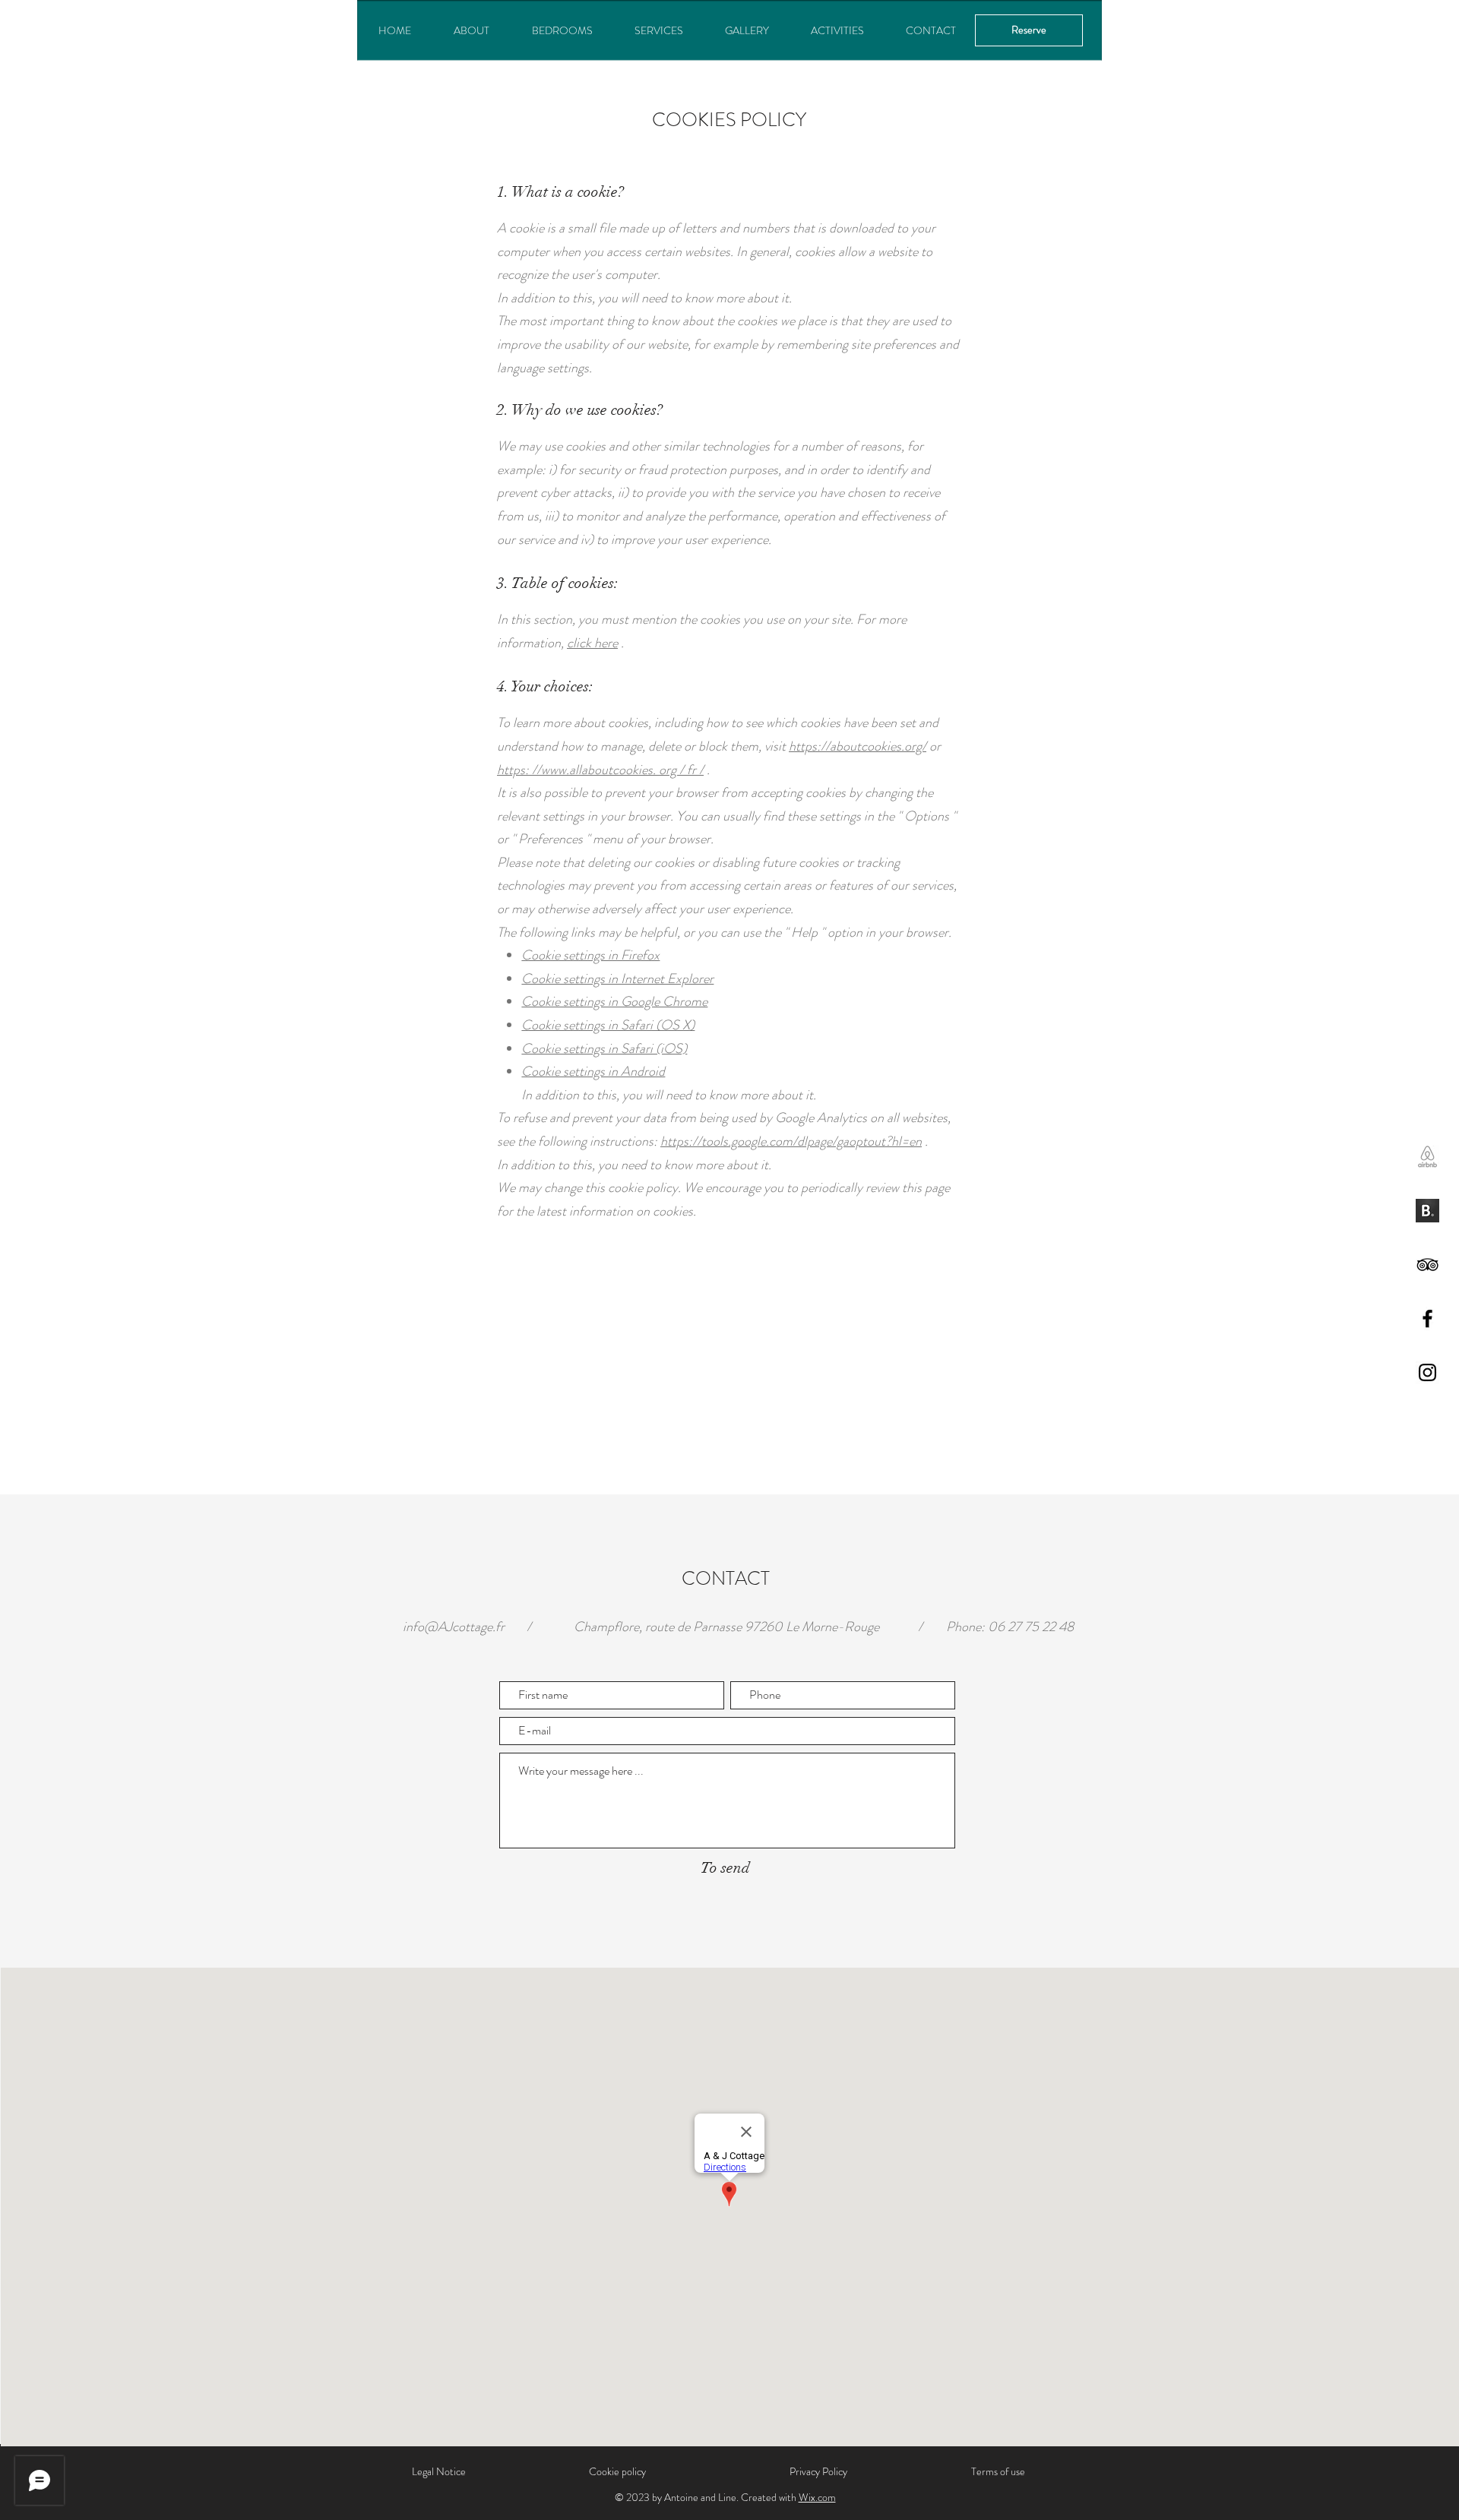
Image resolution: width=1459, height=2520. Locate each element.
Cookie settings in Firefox (590, 955)
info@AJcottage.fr (454, 1627)
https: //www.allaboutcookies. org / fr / (600, 770)
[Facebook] (1427, 1318)
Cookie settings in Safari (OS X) (608, 1025)
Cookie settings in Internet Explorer (617, 979)
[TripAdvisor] (1427, 1265)
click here (592, 643)
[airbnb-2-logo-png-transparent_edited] (1427, 1157)
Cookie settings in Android (593, 1071)
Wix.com (817, 2497)
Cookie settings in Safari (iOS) (604, 1048)
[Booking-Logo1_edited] (1427, 1211)
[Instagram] (1427, 1372)
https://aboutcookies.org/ (858, 746)
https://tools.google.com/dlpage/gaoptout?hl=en (791, 1141)
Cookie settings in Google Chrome (614, 1001)
